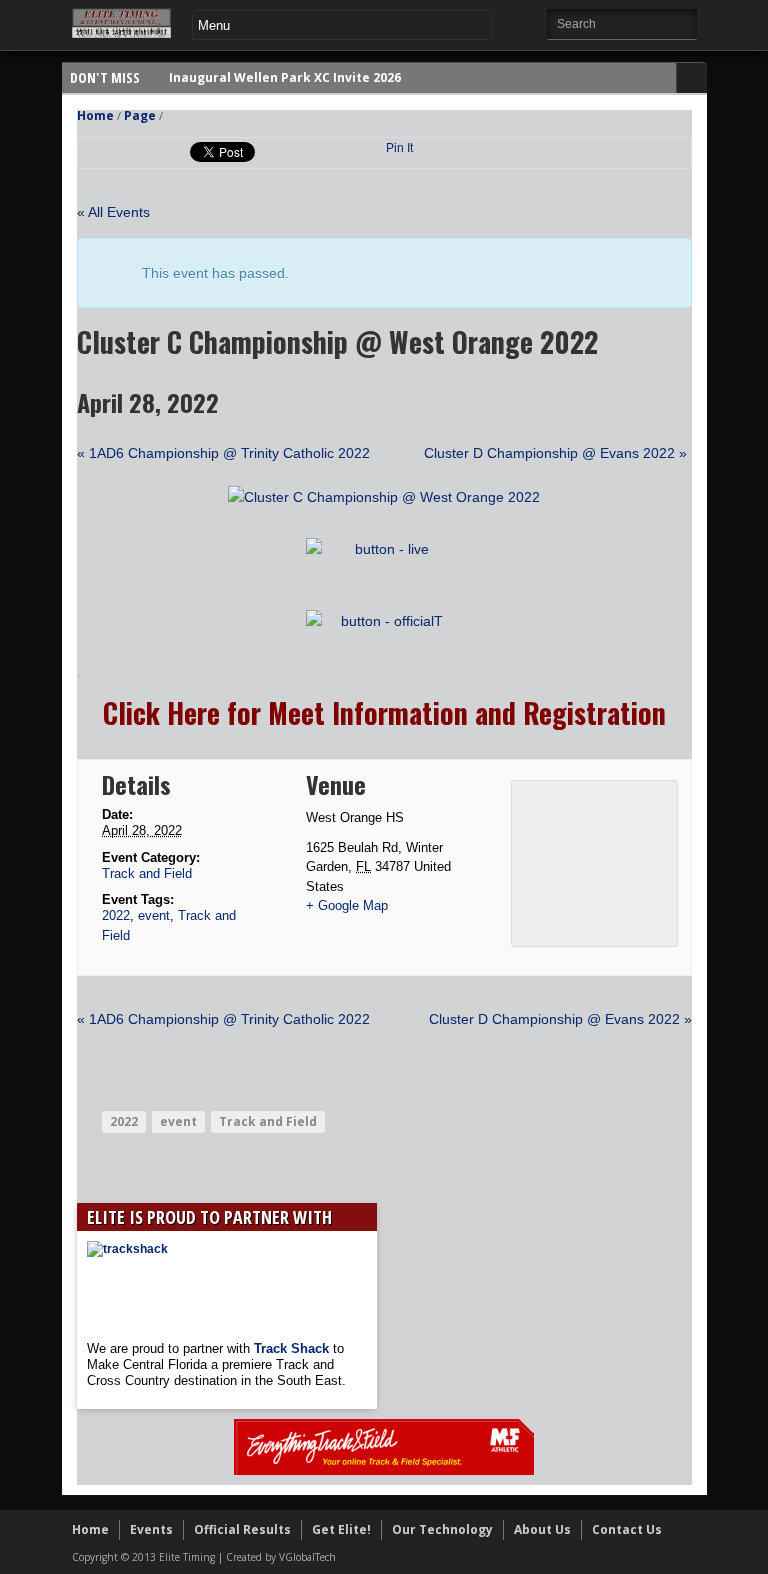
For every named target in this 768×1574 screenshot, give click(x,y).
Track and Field (147, 873)
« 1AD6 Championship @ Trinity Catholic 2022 (223, 453)
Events (151, 1529)
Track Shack (293, 1348)
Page (140, 115)
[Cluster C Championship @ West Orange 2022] (384, 497)
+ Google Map (347, 905)
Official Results (242, 1529)
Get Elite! (341, 1529)
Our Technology (442, 1529)
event (154, 915)
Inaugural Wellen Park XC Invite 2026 (285, 77)
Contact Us (627, 1529)
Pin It (399, 148)
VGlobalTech (307, 1557)
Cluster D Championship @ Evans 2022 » (555, 453)
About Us (542, 1529)
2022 (116, 915)
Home (95, 115)
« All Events (113, 212)
